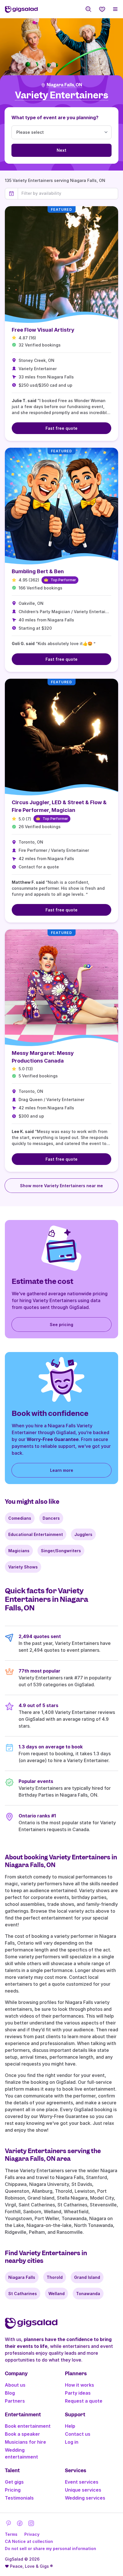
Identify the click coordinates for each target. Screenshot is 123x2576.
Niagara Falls (22, 2277)
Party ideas (78, 2393)
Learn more (62, 1470)
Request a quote (84, 2401)
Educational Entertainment (36, 1534)
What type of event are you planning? (55, 117)
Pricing (13, 2490)
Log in (72, 2442)
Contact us (78, 2434)
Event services (82, 2482)
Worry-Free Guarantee (53, 1439)
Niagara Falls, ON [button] (64, 85)
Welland (56, 2294)
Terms (11, 2534)
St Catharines (23, 2294)
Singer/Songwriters (61, 1551)
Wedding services (85, 2498)
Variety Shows (23, 1567)
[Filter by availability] (68, 193)
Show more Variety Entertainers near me (61, 1186)
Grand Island (87, 2277)
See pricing (61, 1325)
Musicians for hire (25, 2442)
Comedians (20, 1518)
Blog (10, 2393)
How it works (80, 2385)
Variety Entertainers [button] (61, 95)
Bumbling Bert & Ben (38, 571)
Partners (15, 2401)
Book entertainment (28, 2426)
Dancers (51, 1518)
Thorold (55, 2277)
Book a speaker (22, 2434)
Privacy (32, 2534)
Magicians (19, 1551)
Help (70, 2426)
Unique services (83, 2490)
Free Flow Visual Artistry (43, 330)
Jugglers (83, 1534)
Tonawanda (88, 2294)
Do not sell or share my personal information (50, 2548)
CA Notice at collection (29, 2541)
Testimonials (19, 2498)
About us (15, 2385)
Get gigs (14, 2482)
